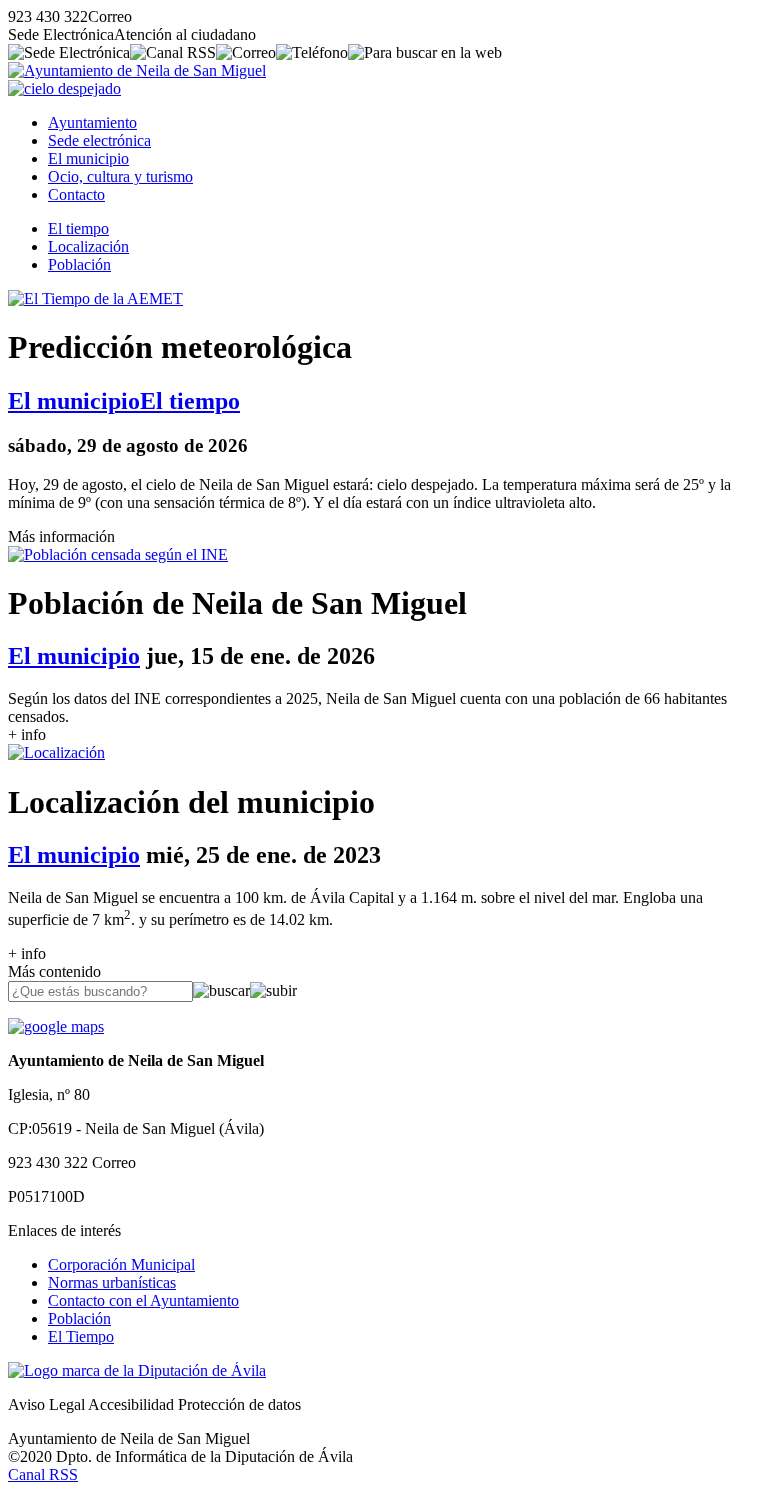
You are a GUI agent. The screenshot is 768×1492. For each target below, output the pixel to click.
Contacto (76, 194)
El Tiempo (81, 1336)
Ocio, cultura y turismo (120, 176)
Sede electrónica (99, 140)
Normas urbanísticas (112, 1282)
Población (79, 264)
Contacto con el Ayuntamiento (143, 1300)
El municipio (88, 158)
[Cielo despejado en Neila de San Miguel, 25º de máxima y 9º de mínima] (64, 88)
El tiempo (78, 228)
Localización (88, 246)
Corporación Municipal (121, 1264)
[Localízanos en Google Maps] (56, 1026)
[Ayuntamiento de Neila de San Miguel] (137, 70)
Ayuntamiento (92, 122)
